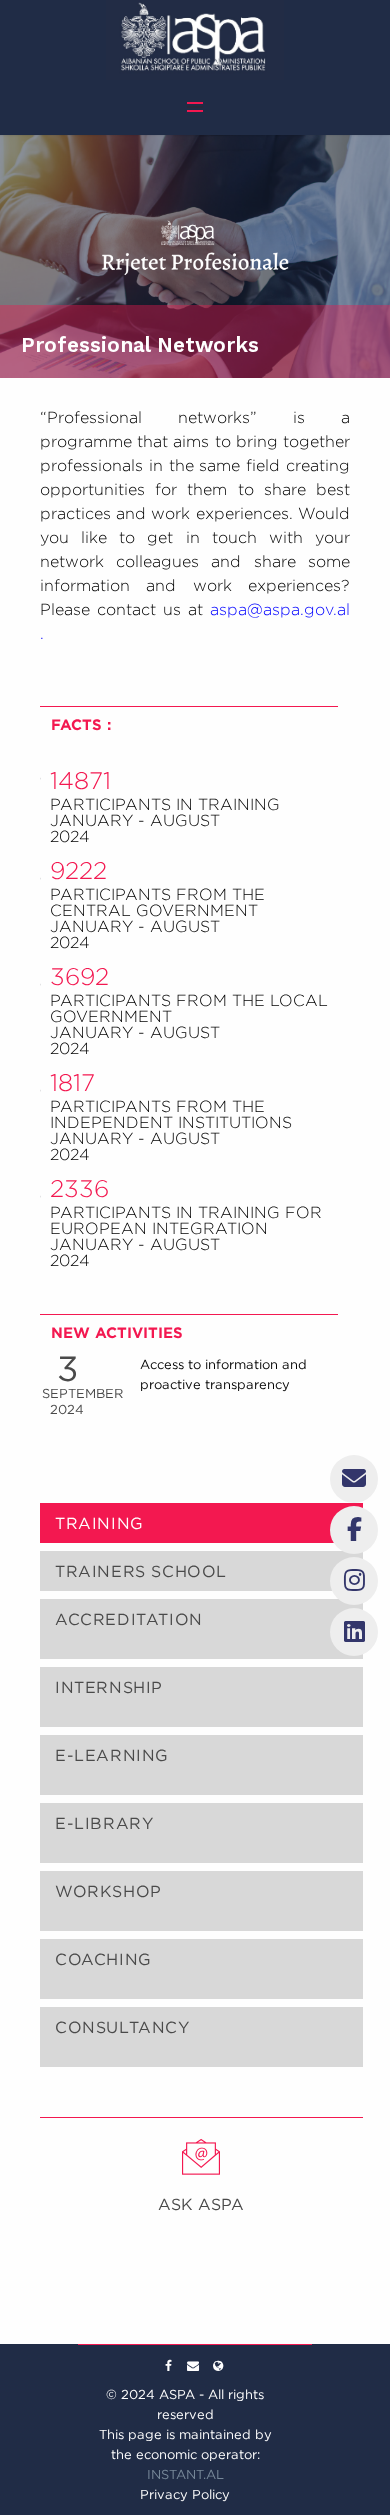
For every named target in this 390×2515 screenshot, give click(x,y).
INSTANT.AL (185, 2474)
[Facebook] (168, 2366)
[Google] (193, 2366)
